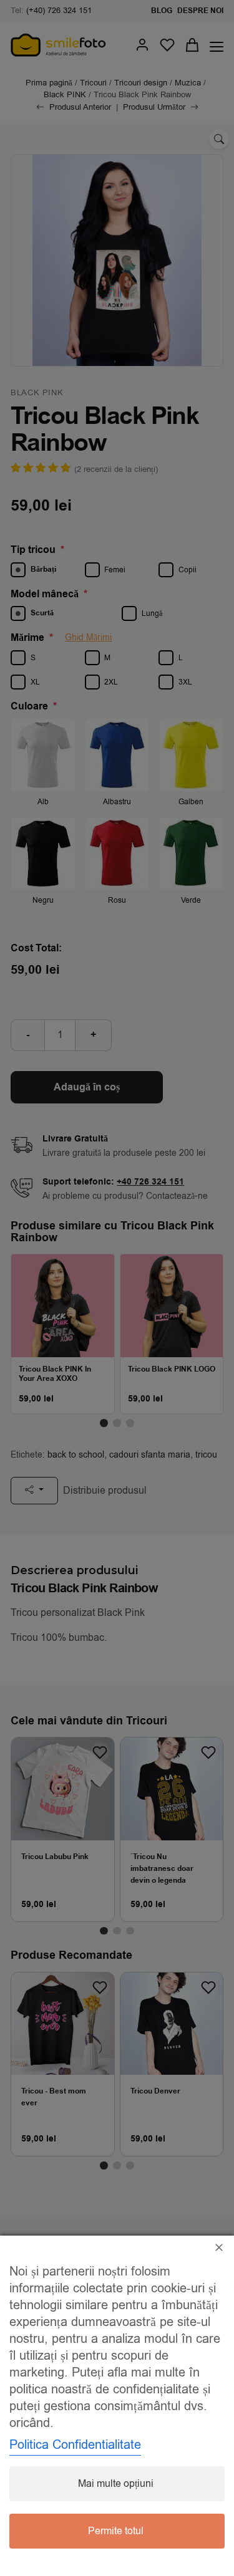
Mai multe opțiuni (116, 2484)
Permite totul (116, 2531)
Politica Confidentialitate (75, 2445)
